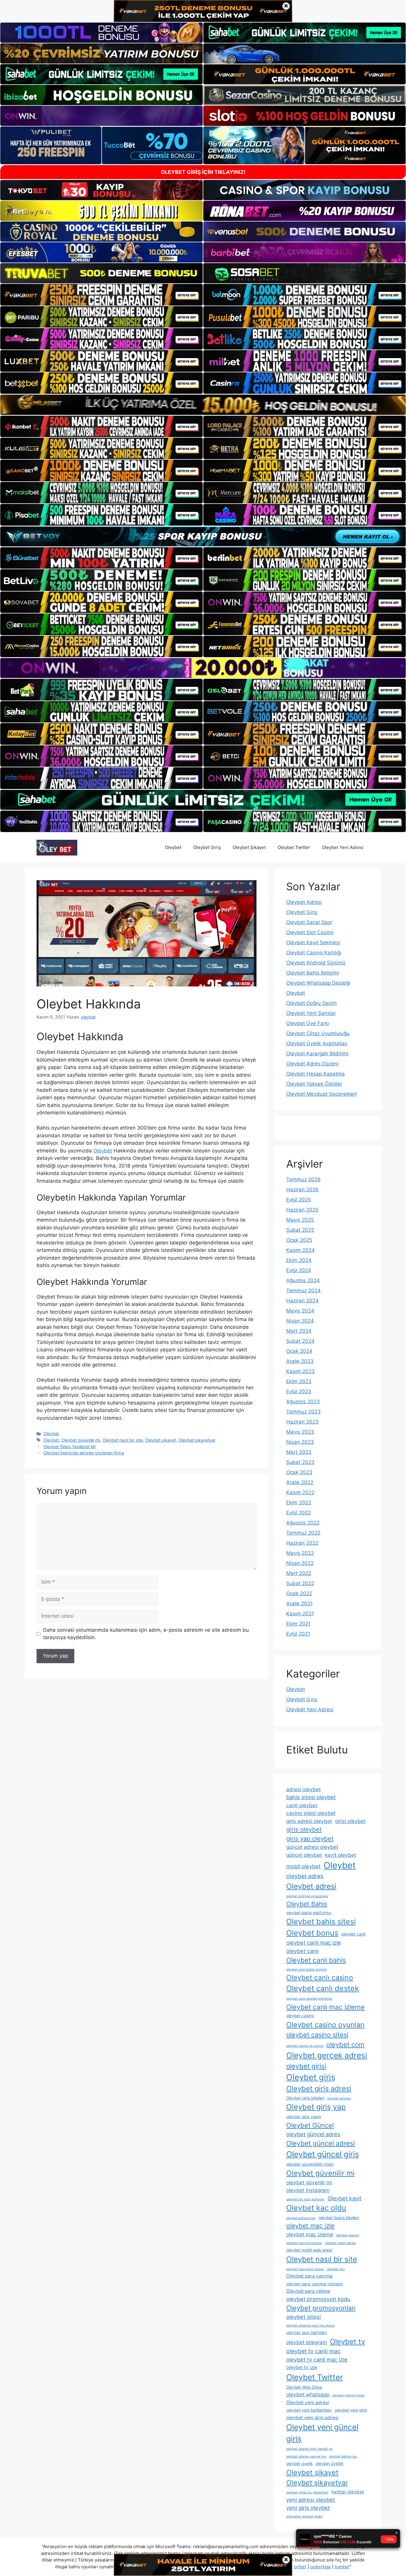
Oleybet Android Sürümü (316, 963)
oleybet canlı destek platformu (309, 1999)
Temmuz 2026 (303, 1179)
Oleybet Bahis (307, 1904)
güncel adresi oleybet (312, 1847)
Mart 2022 (299, 1573)
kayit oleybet (340, 1855)
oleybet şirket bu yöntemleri (307, 2492)
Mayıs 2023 (300, 1432)
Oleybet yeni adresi (308, 2402)
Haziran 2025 (302, 1210)
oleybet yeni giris (351, 2410)
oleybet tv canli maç (314, 2351)
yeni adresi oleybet (311, 2500)
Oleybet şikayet (160, 1440)
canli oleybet (302, 1805)
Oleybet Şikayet (249, 847)
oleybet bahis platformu (309, 1913)
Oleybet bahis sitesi (321, 1922)
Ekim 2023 (299, 1381)
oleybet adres (305, 1876)
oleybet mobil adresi (341, 2243)
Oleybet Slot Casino (310, 932)
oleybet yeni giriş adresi (312, 2418)
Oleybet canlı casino (320, 1978)
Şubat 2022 (300, 1583)
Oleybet (173, 847)
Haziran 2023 (302, 1422)
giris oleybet (304, 1829)
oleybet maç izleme (310, 2234)
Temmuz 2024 (303, 1291)
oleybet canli (353, 1934)
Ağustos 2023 (303, 1402)
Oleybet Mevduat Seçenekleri (321, 1094)
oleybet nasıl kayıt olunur (305, 2269)
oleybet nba (336, 2269)
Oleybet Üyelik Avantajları (317, 1043)
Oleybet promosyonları (321, 2308)
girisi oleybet (350, 1821)
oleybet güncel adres (313, 2134)
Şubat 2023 (300, 1462)
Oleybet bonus (312, 1933)
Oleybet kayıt (344, 2198)
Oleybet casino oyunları (325, 2025)
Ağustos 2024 (303, 1280)
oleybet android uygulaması (307, 1896)
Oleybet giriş (311, 2077)
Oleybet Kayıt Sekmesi (313, 943)
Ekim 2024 (299, 1260)
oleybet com (345, 2044)
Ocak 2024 (299, 1351)
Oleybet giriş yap (316, 2107)
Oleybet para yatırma (309, 2276)
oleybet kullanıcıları (301, 2218)
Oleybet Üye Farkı (308, 1023)
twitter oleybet (348, 2492)
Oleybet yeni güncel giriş (322, 2433)
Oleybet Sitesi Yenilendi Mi (69, 1447)
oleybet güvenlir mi (309, 2182)
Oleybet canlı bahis (316, 1960)
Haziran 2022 (302, 1543)
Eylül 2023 (299, 1391)
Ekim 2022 (299, 1503)
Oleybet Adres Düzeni (312, 1064)
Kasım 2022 (300, 1492)
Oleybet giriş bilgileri (305, 2098)
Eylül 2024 (299, 1270)
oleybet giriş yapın (304, 2117)
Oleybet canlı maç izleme (325, 2007)
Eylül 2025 (299, 1200)
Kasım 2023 (300, 1371)
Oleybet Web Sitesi (304, 2387)
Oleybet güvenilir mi (81, 1440)
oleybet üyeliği (329, 2463)
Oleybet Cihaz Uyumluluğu (318, 1033)
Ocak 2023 (299, 1472)
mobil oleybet (303, 1866)
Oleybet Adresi (304, 902)
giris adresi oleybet (309, 1821)
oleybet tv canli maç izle (317, 2360)
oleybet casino (300, 2016)
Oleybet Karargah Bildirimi (317, 1054)
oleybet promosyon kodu (318, 2299)
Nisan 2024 (300, 1321)
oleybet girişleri (339, 2098)
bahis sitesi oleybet (311, 1797)
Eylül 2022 (299, 1513)
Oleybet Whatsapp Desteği (318, 983)
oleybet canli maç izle (314, 1943)
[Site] (101, 295)
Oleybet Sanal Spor (309, 922)
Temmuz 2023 (303, 1412)
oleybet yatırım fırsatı (348, 2395)
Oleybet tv (347, 2342)
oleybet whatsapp (308, 2394)
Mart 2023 (299, 1452)
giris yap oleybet (310, 1839)
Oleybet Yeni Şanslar (311, 1013)
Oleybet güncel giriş (323, 2154)
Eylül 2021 (298, 1634)
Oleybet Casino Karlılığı (314, 953)
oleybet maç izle (310, 2226)
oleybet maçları (348, 2235)
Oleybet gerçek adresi (327, 2055)
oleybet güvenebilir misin (310, 2164)
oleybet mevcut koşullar (304, 2243)
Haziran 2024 (302, 1301)
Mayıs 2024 (300, 1311)
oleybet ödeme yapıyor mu (306, 2456)
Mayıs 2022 (300, 1553)
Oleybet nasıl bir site (123, 1440)
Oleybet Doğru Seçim (311, 1003)
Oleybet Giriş (207, 847)
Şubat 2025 (300, 1230)
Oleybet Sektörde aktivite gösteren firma (84, 1453)
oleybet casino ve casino (305, 2046)
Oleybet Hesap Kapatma (315, 1074)
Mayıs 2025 (300, 1220)
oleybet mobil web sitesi (309, 2250)
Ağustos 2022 (303, 1523)
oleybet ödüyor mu (343, 2456)
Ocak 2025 (299, 1240)
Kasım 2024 (300, 1250)
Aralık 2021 (299, 1604)
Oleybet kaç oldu (316, 2208)
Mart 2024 (299, 1331)
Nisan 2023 (300, 1442)
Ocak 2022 (299, 1593)
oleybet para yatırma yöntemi (314, 2284)
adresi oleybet (303, 1789)
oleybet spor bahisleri (307, 2333)
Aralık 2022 (300, 1482)
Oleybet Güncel (310, 2125)
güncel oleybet (304, 1855)
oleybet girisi (306, 2066)
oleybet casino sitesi (317, 2035)
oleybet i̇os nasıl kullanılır (305, 2199)
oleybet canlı (302, 1951)
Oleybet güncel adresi (321, 2143)
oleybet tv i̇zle (302, 2367)
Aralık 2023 (300, 1361)
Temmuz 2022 (303, 1533)
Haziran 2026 (302, 1190)
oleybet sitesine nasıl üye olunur (310, 2326)
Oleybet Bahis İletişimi (313, 973)
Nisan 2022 (300, 1563)
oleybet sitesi (303, 2317)
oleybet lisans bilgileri (339, 2218)
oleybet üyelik (299, 2463)
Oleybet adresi (311, 1886)
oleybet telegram (307, 2342)
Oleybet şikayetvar (197, 1440)
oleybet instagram (308, 2190)
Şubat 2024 (300, 1341)
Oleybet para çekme (308, 2291)
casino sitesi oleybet (311, 1813)
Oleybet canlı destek (323, 1988)
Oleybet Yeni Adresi (343, 847)
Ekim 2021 (298, 1624)
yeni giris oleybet (308, 2508)
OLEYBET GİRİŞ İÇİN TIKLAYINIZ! (203, 172)
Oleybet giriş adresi (319, 2089)
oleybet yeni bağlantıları (309, 2410)
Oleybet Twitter (294, 847)
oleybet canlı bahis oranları (307, 1969)
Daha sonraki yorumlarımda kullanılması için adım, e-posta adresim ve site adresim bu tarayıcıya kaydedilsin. (146, 1634)
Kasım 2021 (300, 1614)
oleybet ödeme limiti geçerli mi (309, 2449)
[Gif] (203, 405)
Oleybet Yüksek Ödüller (314, 1084)
